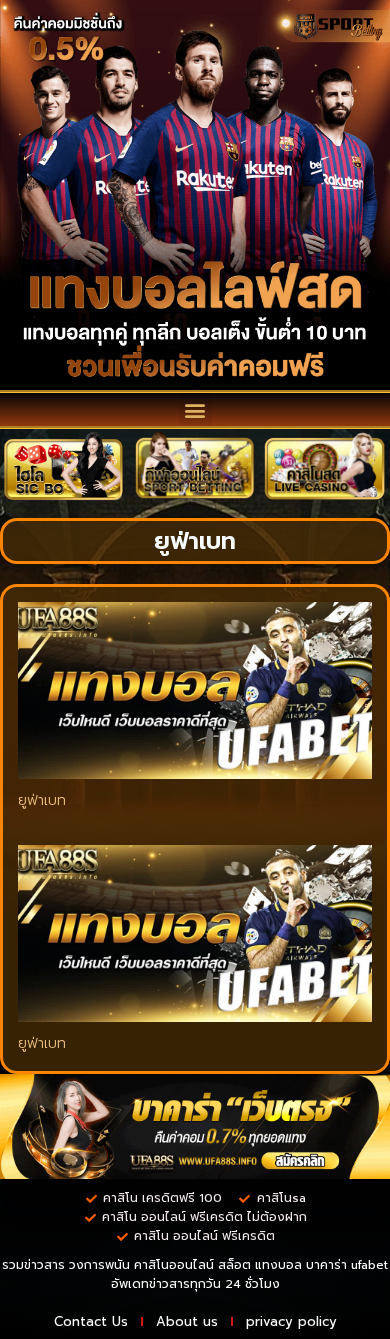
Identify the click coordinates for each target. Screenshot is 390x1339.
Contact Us (91, 1321)
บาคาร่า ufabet (347, 1265)
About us (187, 1321)
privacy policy (291, 1321)
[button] (195, 409)
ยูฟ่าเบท (42, 800)
